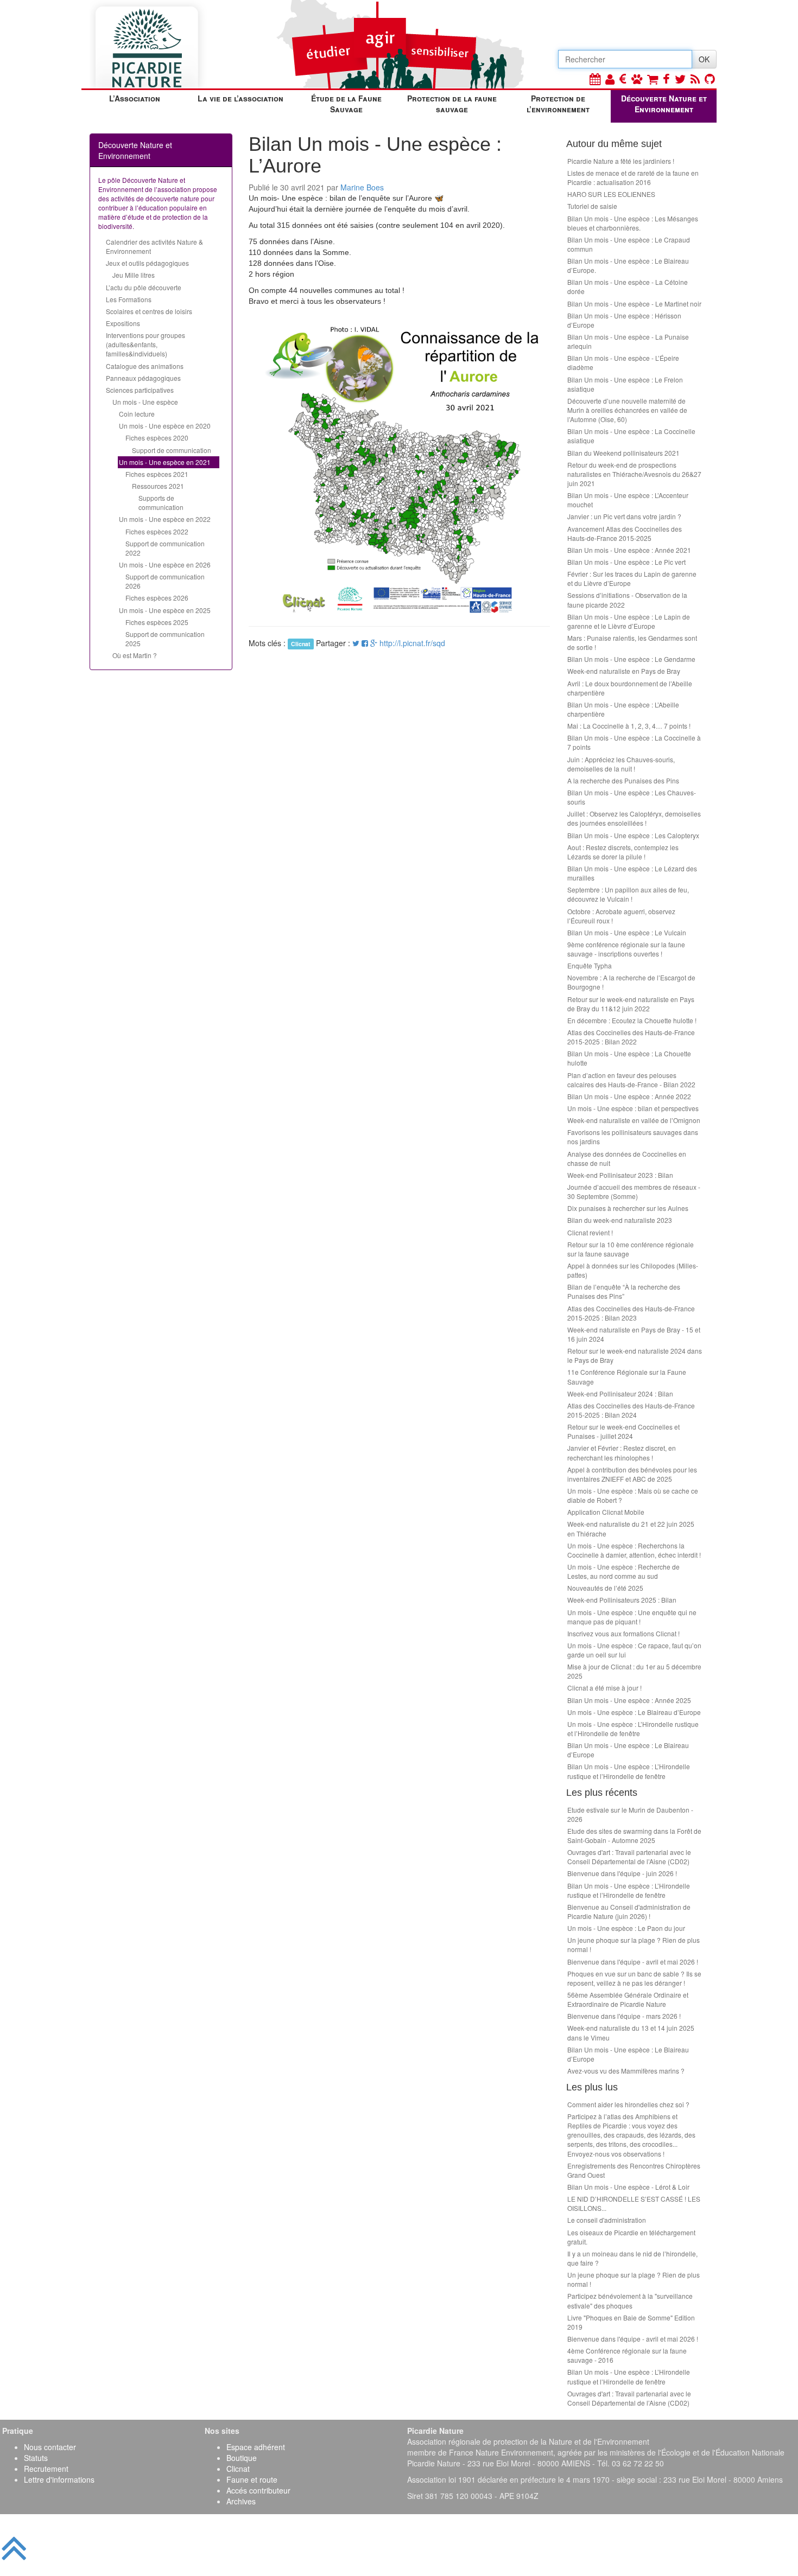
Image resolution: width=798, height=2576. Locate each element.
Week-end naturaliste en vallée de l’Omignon (634, 1120)
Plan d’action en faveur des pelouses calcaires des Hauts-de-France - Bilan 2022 (631, 1080)
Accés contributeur (258, 2490)
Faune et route (252, 2479)
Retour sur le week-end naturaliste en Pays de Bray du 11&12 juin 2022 (631, 1004)
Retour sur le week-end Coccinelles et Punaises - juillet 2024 (623, 1431)
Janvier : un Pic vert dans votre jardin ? (624, 516)
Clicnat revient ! (590, 1232)
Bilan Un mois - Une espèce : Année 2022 (629, 1096)
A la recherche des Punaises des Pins (623, 780)
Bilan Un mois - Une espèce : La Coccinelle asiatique (631, 436)
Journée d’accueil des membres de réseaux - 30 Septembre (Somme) (634, 1191)
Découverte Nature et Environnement (664, 104)
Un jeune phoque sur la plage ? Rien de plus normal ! (634, 1944)
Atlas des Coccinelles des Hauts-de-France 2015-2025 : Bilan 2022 (631, 1037)
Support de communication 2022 (165, 548)
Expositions (123, 323)
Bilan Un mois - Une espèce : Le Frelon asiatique (625, 384)
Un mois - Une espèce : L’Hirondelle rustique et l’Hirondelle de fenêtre (633, 1729)
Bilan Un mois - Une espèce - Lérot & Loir (628, 2187)
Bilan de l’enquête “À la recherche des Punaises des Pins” (624, 1291)
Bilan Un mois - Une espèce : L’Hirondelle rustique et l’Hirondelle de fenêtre (629, 1771)
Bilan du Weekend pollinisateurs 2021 (623, 453)
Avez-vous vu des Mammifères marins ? (626, 2071)
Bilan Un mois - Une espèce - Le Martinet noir (634, 304)
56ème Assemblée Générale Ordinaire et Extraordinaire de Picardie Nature (628, 1999)
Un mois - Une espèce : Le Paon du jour (626, 1928)
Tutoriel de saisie (592, 206)
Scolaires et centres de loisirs (149, 311)
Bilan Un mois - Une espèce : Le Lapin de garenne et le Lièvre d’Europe (629, 621)
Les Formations (129, 299)
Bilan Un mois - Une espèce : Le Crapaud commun (629, 244)
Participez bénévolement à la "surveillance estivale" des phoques (630, 2300)
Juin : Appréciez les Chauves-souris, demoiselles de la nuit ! (621, 764)
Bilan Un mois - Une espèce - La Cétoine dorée (628, 286)
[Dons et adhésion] (623, 78)
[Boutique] (653, 78)
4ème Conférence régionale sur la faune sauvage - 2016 (627, 2355)
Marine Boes (362, 187)
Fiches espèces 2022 (157, 531)
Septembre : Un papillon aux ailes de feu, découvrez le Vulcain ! (628, 894)
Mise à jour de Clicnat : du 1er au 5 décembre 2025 (634, 1671)
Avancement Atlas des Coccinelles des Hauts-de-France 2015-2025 (625, 533)
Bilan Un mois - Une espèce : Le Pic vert (626, 562)
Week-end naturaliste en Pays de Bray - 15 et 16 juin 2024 (634, 1334)
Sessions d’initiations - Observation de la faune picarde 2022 (627, 600)
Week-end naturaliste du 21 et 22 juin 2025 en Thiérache (631, 1528)
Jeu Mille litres (134, 275)
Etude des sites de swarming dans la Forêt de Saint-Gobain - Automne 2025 (634, 1835)
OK (704, 59)
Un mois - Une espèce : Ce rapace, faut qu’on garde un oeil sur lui (634, 1650)
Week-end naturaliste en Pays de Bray (624, 671)
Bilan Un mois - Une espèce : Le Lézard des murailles (632, 873)
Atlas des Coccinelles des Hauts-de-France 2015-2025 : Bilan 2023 (631, 1313)
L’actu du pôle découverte (144, 287)
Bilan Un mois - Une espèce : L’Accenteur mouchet (628, 500)
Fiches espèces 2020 (157, 438)
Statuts (36, 2458)
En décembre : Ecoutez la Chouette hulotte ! (632, 1020)
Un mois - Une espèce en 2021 (165, 462)
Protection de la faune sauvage (452, 104)
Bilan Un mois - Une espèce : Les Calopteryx (633, 835)
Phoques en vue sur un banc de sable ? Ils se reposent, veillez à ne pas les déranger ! (634, 1978)
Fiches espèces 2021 (157, 474)
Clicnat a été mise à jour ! (604, 1688)
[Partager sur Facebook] (365, 643)
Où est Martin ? (135, 655)
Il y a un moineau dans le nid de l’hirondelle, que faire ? (632, 2258)
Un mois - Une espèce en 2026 (165, 565)
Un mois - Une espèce (145, 402)
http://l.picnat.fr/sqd (412, 643)
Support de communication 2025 (165, 639)
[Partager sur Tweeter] (357, 643)
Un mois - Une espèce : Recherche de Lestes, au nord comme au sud (623, 1571)
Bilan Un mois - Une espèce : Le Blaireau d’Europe (628, 1750)
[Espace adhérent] (610, 78)
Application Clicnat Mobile (606, 1512)
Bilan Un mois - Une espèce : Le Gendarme (631, 659)
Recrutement (46, 2469)
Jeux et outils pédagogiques (147, 263)
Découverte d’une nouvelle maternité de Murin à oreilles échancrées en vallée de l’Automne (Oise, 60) (627, 410)
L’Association (135, 98)
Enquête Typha (590, 965)
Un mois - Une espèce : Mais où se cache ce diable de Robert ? (633, 1495)
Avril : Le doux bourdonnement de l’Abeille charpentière (630, 688)
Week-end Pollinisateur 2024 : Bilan (620, 1394)
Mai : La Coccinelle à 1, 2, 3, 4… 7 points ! (629, 726)
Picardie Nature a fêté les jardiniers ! (621, 161)
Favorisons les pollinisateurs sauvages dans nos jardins (633, 1137)
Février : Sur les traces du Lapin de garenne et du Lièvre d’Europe (632, 578)
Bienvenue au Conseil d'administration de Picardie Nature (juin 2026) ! (629, 1911)
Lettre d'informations (59, 2479)
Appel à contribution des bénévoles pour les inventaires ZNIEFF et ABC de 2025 (632, 1474)
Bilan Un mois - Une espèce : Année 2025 (629, 1700)
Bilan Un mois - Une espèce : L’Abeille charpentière (623, 709)
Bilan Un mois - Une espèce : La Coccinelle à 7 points (634, 742)
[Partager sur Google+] (374, 643)
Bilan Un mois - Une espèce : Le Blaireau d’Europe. (628, 265)
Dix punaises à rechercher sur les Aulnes (628, 1208)
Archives (241, 2501)
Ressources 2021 (158, 486)
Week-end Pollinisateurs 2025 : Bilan (622, 1600)
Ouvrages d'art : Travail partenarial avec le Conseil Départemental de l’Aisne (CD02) (629, 1857)
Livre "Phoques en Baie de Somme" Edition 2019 (631, 2322)
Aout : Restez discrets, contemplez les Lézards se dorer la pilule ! (623, 852)
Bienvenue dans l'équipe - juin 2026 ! (622, 1873)
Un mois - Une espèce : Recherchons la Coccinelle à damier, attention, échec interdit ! (634, 1550)
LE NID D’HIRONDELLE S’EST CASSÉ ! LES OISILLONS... (634, 2203)
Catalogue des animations (145, 366)
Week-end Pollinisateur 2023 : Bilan (620, 1175)
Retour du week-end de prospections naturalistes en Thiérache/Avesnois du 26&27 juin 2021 (634, 474)
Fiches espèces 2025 (157, 622)
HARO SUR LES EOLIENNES (611, 194)
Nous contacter (50, 2447)
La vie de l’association (240, 98)
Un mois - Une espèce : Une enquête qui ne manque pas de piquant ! (632, 1617)
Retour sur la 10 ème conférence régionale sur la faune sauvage (631, 1249)
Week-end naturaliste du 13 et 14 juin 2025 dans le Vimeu (631, 2032)
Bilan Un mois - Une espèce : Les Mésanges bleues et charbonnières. (633, 223)
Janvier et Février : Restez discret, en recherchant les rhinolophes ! (622, 1452)
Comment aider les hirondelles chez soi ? (628, 2104)
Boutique (242, 2458)
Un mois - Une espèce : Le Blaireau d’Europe (634, 1712)
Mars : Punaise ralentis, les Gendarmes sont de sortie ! (632, 642)
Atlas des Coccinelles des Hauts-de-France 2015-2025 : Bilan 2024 (631, 1410)
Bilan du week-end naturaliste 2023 (620, 1220)
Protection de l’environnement (558, 104)
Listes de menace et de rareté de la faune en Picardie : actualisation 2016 (633, 177)
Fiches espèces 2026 (157, 598)
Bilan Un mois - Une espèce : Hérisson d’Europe (624, 320)
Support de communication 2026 (165, 581)
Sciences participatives (140, 390)
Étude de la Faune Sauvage (346, 104)
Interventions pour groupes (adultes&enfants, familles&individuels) (145, 344)
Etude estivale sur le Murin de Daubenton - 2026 (630, 1814)
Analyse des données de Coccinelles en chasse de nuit (627, 1158)
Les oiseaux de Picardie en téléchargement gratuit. (631, 2237)
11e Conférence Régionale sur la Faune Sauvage (627, 1376)
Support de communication (172, 450)
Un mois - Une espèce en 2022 (165, 519)
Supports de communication (161, 502)
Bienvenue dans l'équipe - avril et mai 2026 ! (633, 1962)
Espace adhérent (256, 2447)
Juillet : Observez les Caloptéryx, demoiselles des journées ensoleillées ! (634, 818)
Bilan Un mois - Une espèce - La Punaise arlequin (628, 341)
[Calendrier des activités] (595, 78)
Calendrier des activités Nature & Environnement (154, 246)
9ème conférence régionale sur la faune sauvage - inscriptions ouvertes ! (626, 949)
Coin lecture (137, 414)
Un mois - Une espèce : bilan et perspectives (633, 1108)
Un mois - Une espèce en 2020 (165, 426)
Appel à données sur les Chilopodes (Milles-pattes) (633, 1270)
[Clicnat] (637, 78)
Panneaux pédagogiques (143, 378)
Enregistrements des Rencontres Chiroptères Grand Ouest (634, 2170)
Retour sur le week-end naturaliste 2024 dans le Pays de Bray (635, 1355)
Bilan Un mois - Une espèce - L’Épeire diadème (623, 362)
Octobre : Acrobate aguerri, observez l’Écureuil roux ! (621, 916)
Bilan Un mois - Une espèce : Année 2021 (629, 550)
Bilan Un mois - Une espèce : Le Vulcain (627, 932)
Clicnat (238, 2469)
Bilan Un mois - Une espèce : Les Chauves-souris (632, 797)
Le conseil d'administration (607, 2220)
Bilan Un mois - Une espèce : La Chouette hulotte (629, 1058)
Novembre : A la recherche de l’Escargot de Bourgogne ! (631, 982)
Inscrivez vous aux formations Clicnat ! (623, 1633)
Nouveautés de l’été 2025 (605, 1588)
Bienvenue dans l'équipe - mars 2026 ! (624, 2016)
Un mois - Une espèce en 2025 (165, 610)
